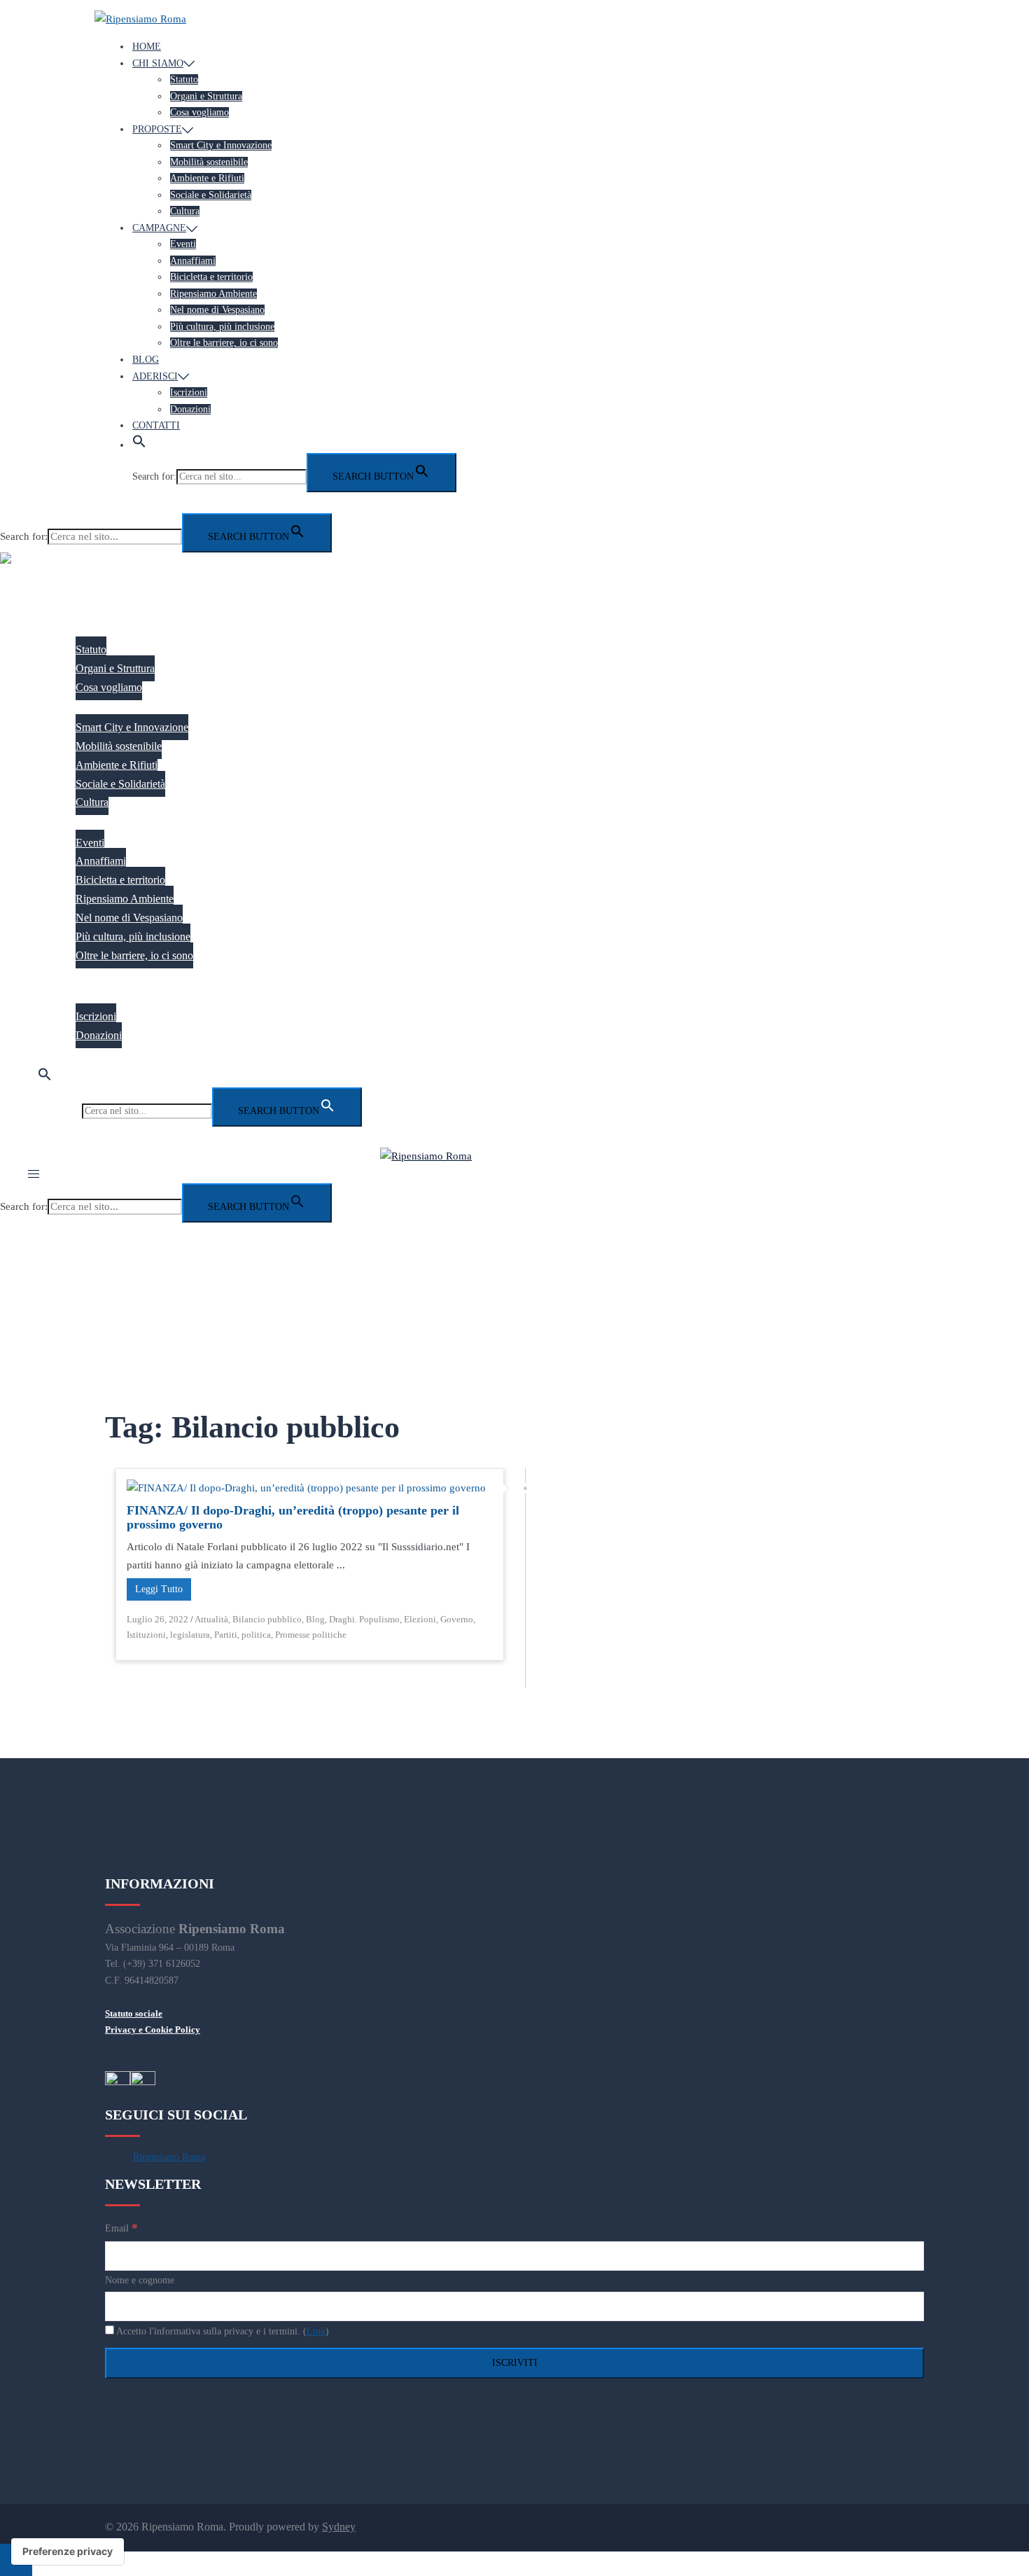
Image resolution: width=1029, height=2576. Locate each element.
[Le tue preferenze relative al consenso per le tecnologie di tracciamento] (68, 2551)
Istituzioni (146, 1635)
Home (147, 47)
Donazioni (190, 409)
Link (316, 2331)
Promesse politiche (311, 1635)
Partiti (226, 1635)
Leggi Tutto (159, 1589)
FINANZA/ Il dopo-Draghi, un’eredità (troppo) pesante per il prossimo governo (293, 1517)
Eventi (183, 244)
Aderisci (155, 376)
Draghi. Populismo (364, 1619)
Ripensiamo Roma (169, 2157)
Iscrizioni (189, 392)
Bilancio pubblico (267, 1619)
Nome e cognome (140, 2280)
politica (256, 1635)
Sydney (339, 2527)
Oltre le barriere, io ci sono (224, 343)
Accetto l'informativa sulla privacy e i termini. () (222, 2331)
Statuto (184, 79)
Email (121, 2228)
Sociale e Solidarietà (211, 195)
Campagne (159, 228)
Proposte (157, 129)
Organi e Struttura (206, 96)
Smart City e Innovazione (221, 145)
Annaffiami (193, 261)
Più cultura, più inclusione (222, 327)
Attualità (211, 1619)
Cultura (185, 211)
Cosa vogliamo (199, 112)
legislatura (190, 1635)
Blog (146, 360)
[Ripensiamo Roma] (140, 19)
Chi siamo (158, 63)
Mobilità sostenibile (209, 162)
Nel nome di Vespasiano (217, 310)
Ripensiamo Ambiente (213, 294)
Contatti (156, 425)
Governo (457, 1619)
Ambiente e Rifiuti (207, 178)
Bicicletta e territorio (211, 277)
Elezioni (420, 1619)
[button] (139, 445)
